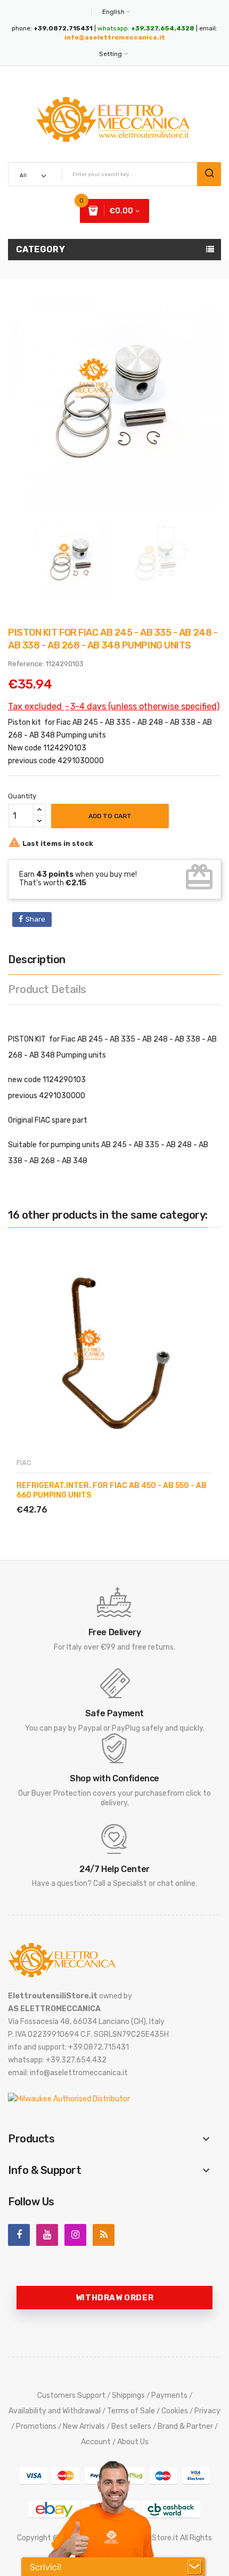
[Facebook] (19, 2235)
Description (37, 959)
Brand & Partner (185, 2426)
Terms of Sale (131, 2411)
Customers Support (71, 2395)
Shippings (128, 2395)
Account (96, 2442)
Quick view (66, 1497)
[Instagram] (75, 2235)
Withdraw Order (114, 2298)
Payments (169, 2395)
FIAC (24, 1463)
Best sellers (131, 2426)
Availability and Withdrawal (55, 2411)
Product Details (47, 989)
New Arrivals (84, 2426)
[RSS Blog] (104, 2235)
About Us (133, 2442)
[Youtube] (47, 2235)
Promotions (36, 2426)
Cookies (175, 2411)
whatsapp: (146, 28)
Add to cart (110, 816)
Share (35, 919)
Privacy (207, 2411)
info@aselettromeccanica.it (115, 37)
